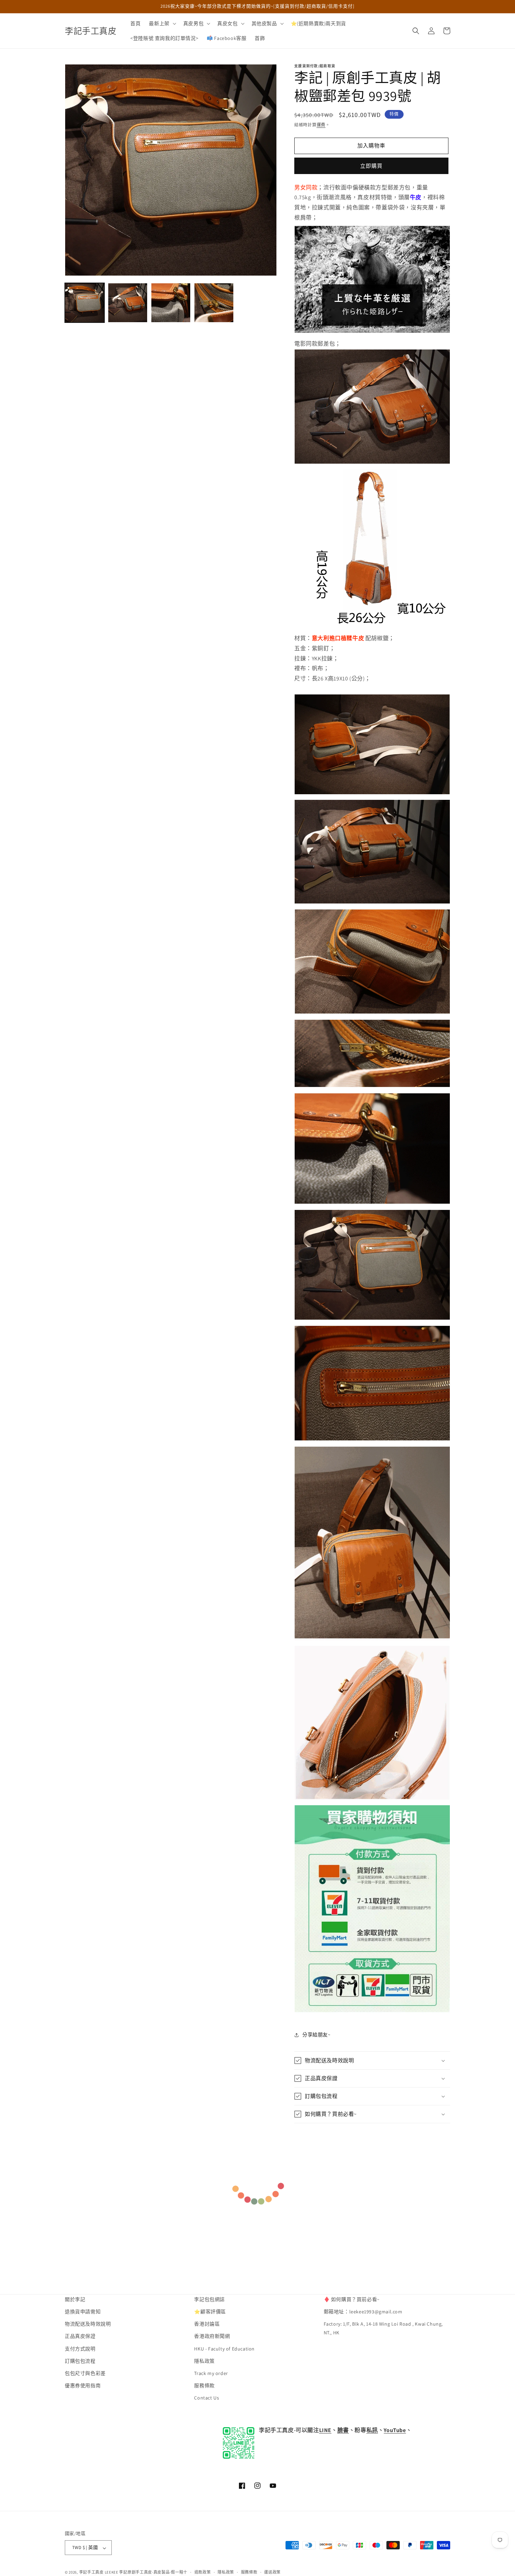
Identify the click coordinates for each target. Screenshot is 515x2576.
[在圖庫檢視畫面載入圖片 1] (85, 303)
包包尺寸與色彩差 (85, 2374)
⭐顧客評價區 (210, 2312)
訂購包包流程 (80, 2361)
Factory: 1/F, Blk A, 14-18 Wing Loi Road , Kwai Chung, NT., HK (383, 2329)
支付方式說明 (80, 2349)
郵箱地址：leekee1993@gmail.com (363, 2312)
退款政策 (203, 2572)
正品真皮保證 (80, 2336)
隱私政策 (204, 2361)
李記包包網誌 (210, 2299)
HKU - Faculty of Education (224, 2349)
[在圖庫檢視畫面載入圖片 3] (171, 303)
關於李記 (75, 2299)
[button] (162, 23)
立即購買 (371, 166)
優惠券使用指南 (83, 2386)
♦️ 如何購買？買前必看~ (352, 2299)
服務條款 (204, 2386)
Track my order (211, 2374)
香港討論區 (207, 2324)
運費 (321, 125)
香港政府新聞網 (212, 2336)
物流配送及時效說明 (88, 2324)
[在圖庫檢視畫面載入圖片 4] (214, 303)
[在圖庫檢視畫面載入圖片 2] (128, 303)
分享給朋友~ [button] (317, 2035)
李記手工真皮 (91, 2572)
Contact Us (207, 2398)
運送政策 (272, 2572)
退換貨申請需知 (83, 2312)
